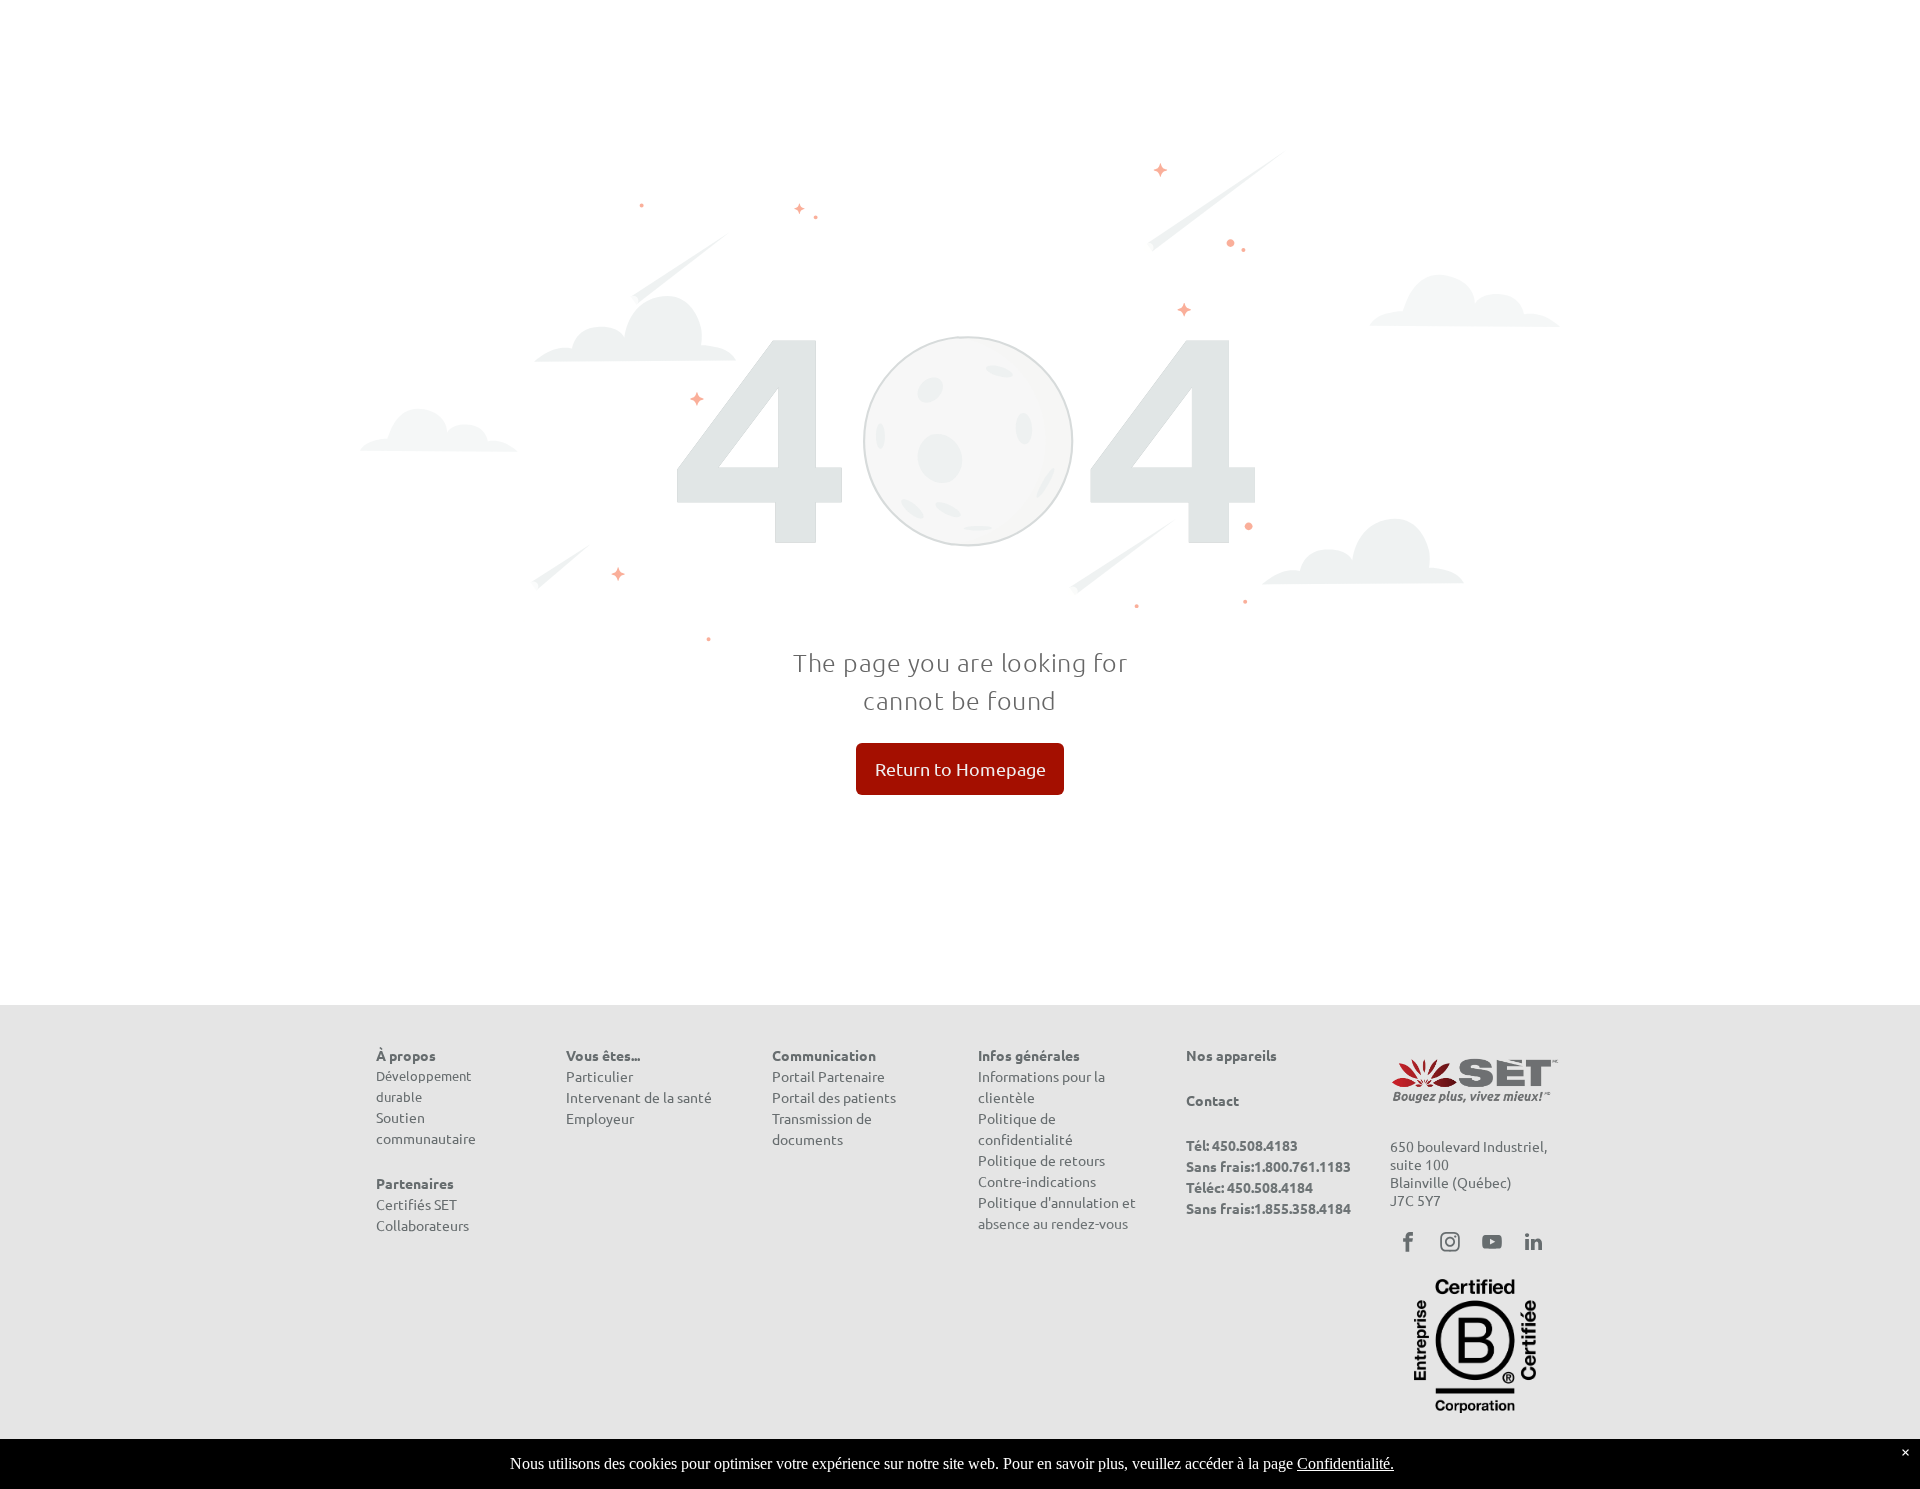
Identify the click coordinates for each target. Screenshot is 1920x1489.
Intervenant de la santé (639, 1097)
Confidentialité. (1345, 1463)
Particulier (599, 1076)
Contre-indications (1037, 1181)
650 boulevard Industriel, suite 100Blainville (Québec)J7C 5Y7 (1468, 1173)
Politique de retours (1041, 1160)
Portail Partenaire (828, 1076)
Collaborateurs (422, 1225)
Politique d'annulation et (1057, 1202)
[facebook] (1408, 1244)
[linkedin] (1534, 1244)
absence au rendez (1036, 1223)
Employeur (600, 1118)
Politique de (1017, 1118)
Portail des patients (834, 1097)
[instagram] (1450, 1244)
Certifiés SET (416, 1204)
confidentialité (1025, 1139)
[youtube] (1492, 1244)
